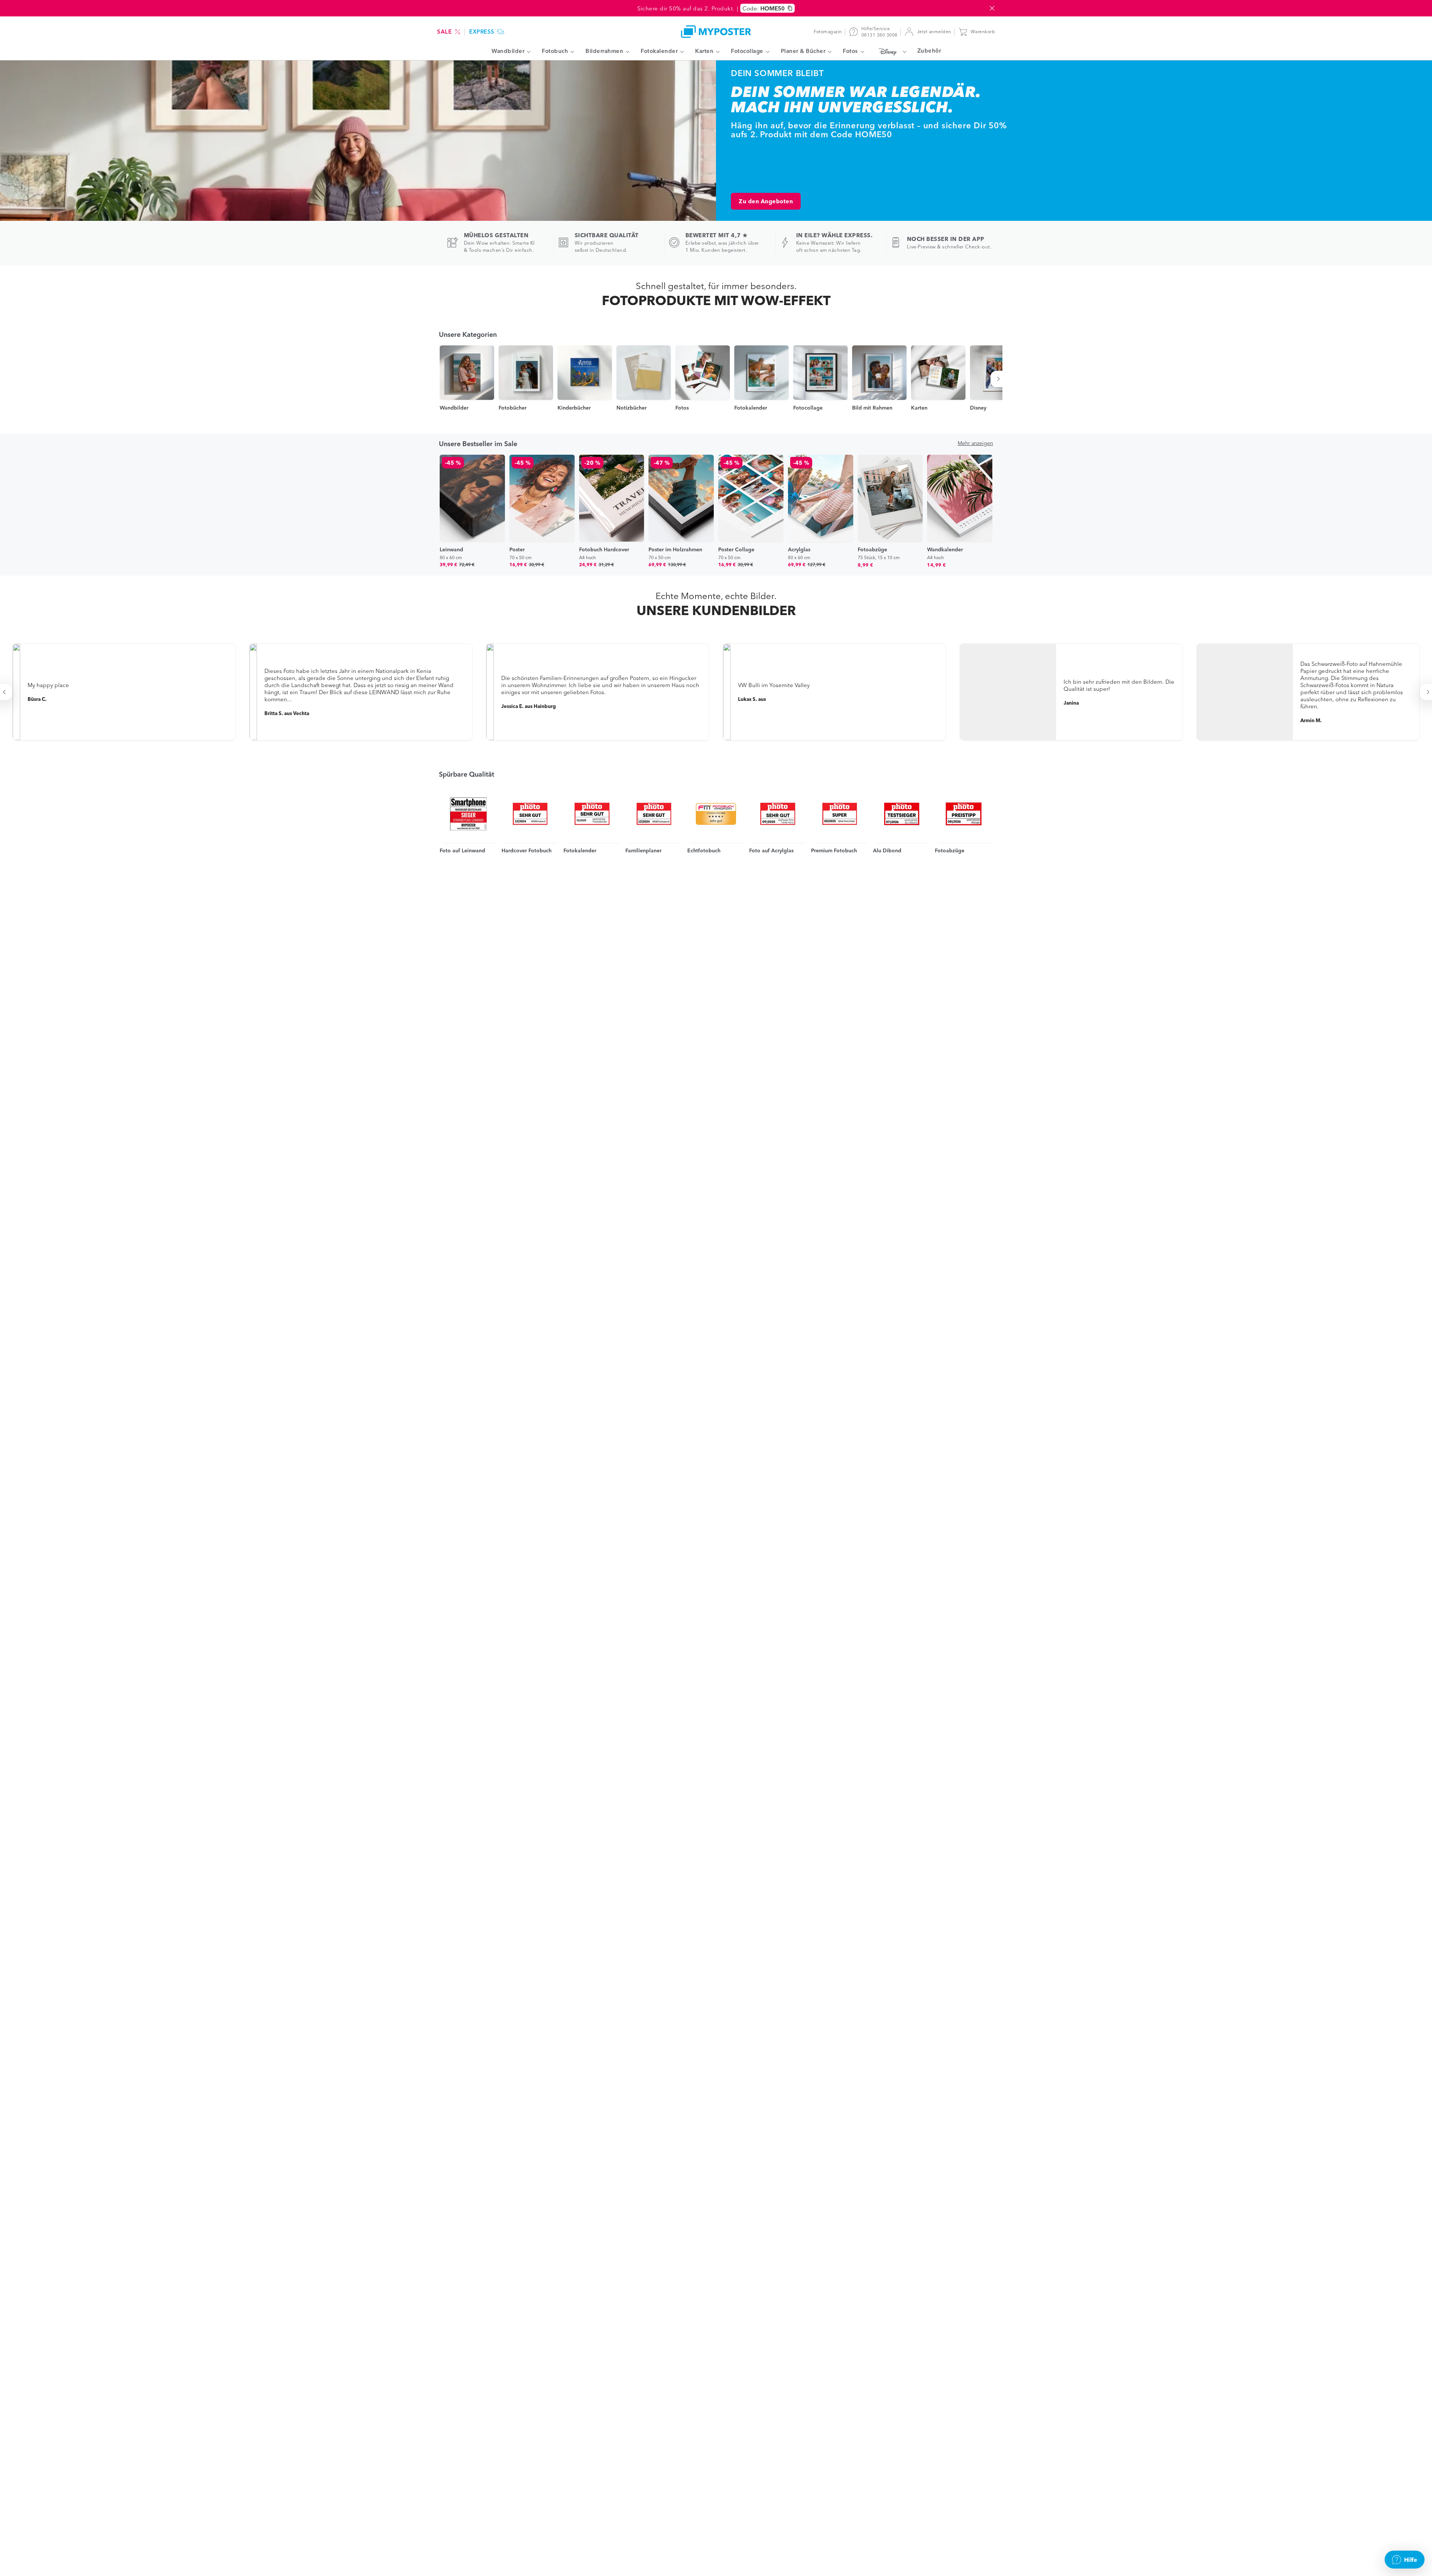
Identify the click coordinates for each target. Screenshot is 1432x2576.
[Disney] (891, 51)
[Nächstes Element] (1000, 379)
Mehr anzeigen (975, 443)
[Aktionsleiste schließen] (992, 8)
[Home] (716, 32)
